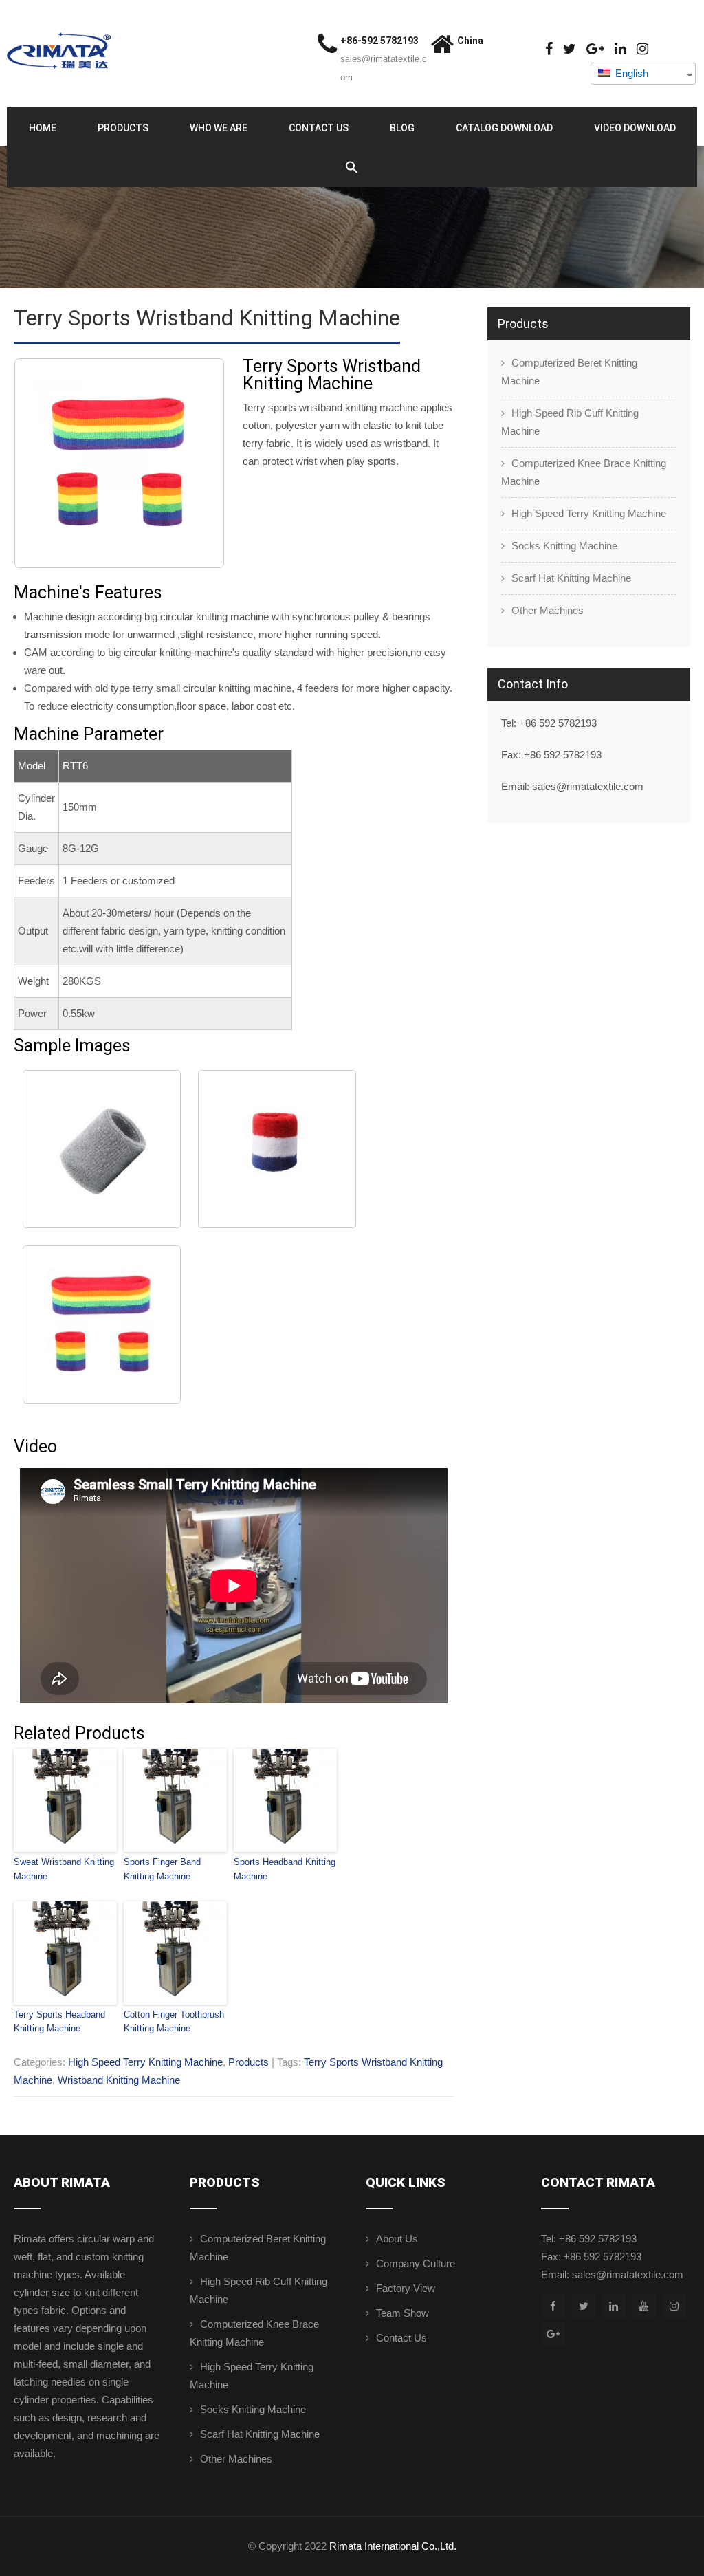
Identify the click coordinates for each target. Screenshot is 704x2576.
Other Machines (548, 610)
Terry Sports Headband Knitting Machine (59, 2022)
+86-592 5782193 (379, 41)
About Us (397, 2239)
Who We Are (219, 128)
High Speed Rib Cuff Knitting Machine (570, 422)
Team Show (403, 2313)
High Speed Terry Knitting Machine (145, 2062)
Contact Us (319, 128)
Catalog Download (504, 128)
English (630, 73)
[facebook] (549, 49)
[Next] (196, 463)
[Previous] (43, 463)
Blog (402, 128)
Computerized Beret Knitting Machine (569, 372)
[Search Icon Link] (352, 168)
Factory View (406, 2288)
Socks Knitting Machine (564, 546)
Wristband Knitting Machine (119, 2080)
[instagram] (642, 49)
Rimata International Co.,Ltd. (393, 2546)
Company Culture (416, 2263)
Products (123, 128)
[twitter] (570, 49)
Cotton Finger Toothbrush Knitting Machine (174, 2022)
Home (43, 128)
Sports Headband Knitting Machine (285, 1869)
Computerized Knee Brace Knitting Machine (584, 472)
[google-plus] (595, 49)
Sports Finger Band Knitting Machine (162, 1869)
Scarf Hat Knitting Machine (571, 578)
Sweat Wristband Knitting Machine (64, 1869)
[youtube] (644, 2306)
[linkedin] (620, 49)
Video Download (635, 128)
